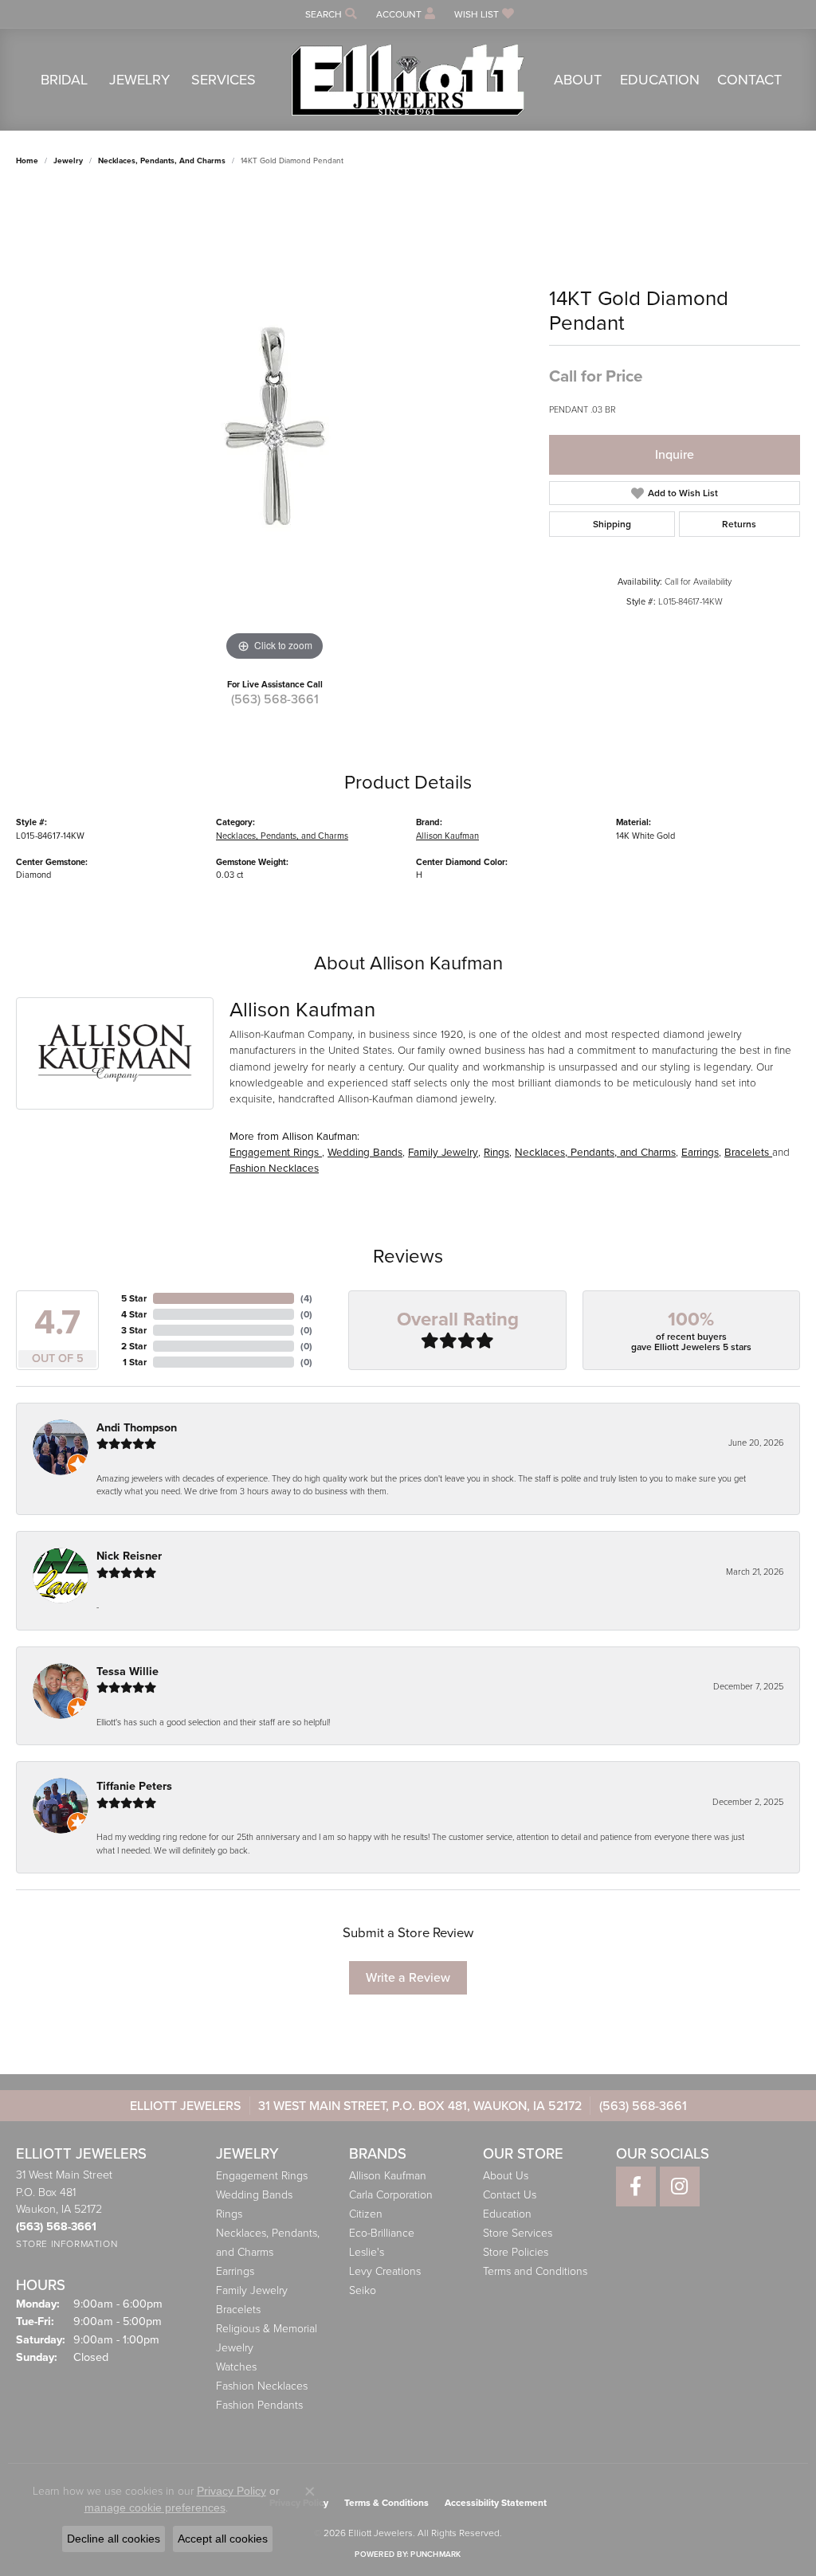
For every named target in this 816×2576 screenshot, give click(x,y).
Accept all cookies (223, 2539)
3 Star (134, 1330)
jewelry (68, 161)
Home (27, 161)
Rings (496, 1152)
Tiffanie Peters (134, 1786)
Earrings (700, 1152)
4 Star (134, 1314)
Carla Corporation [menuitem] (391, 2195)
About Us (506, 2176)
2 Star (134, 1346)
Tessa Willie (127, 1672)
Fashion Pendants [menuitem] (259, 2405)
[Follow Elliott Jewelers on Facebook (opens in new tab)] (636, 2186)
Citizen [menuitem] (366, 2214)
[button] (330, 14)
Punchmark (435, 2554)
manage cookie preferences (155, 2507)
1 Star (135, 1362)
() (306, 1298)
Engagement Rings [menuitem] (262, 2176)
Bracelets (748, 1152)
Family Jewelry (443, 1152)
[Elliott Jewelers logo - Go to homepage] (408, 80)
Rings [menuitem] (229, 2214)
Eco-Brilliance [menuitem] (382, 2233)
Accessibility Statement (496, 2503)
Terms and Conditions (535, 2271)
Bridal (64, 80)
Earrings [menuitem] (235, 2271)
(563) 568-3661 (275, 699)
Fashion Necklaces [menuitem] (262, 2386)
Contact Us (510, 2195)
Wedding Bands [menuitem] (254, 2195)
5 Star (134, 1298)
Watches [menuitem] (236, 2367)
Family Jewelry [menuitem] (252, 2290)
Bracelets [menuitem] (238, 2310)
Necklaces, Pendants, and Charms (162, 161)
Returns (739, 524)
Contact (749, 80)
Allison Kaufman (447, 836)
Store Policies (516, 2252)
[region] (275, 426)
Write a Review (408, 1977)
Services (224, 80)
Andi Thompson (137, 1428)
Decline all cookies (114, 2539)
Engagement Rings (276, 1152)
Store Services (518, 2233)
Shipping (612, 524)
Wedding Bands (365, 1152)
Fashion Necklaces (274, 1168)
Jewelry (139, 80)
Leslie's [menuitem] (367, 2252)
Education (660, 80)
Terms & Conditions (386, 2503)
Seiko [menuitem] (363, 2290)
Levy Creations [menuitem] (385, 2271)
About (578, 80)
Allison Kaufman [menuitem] (388, 2176)
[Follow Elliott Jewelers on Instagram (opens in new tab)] (680, 2186)
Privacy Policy (231, 2491)
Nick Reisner (129, 1556)
